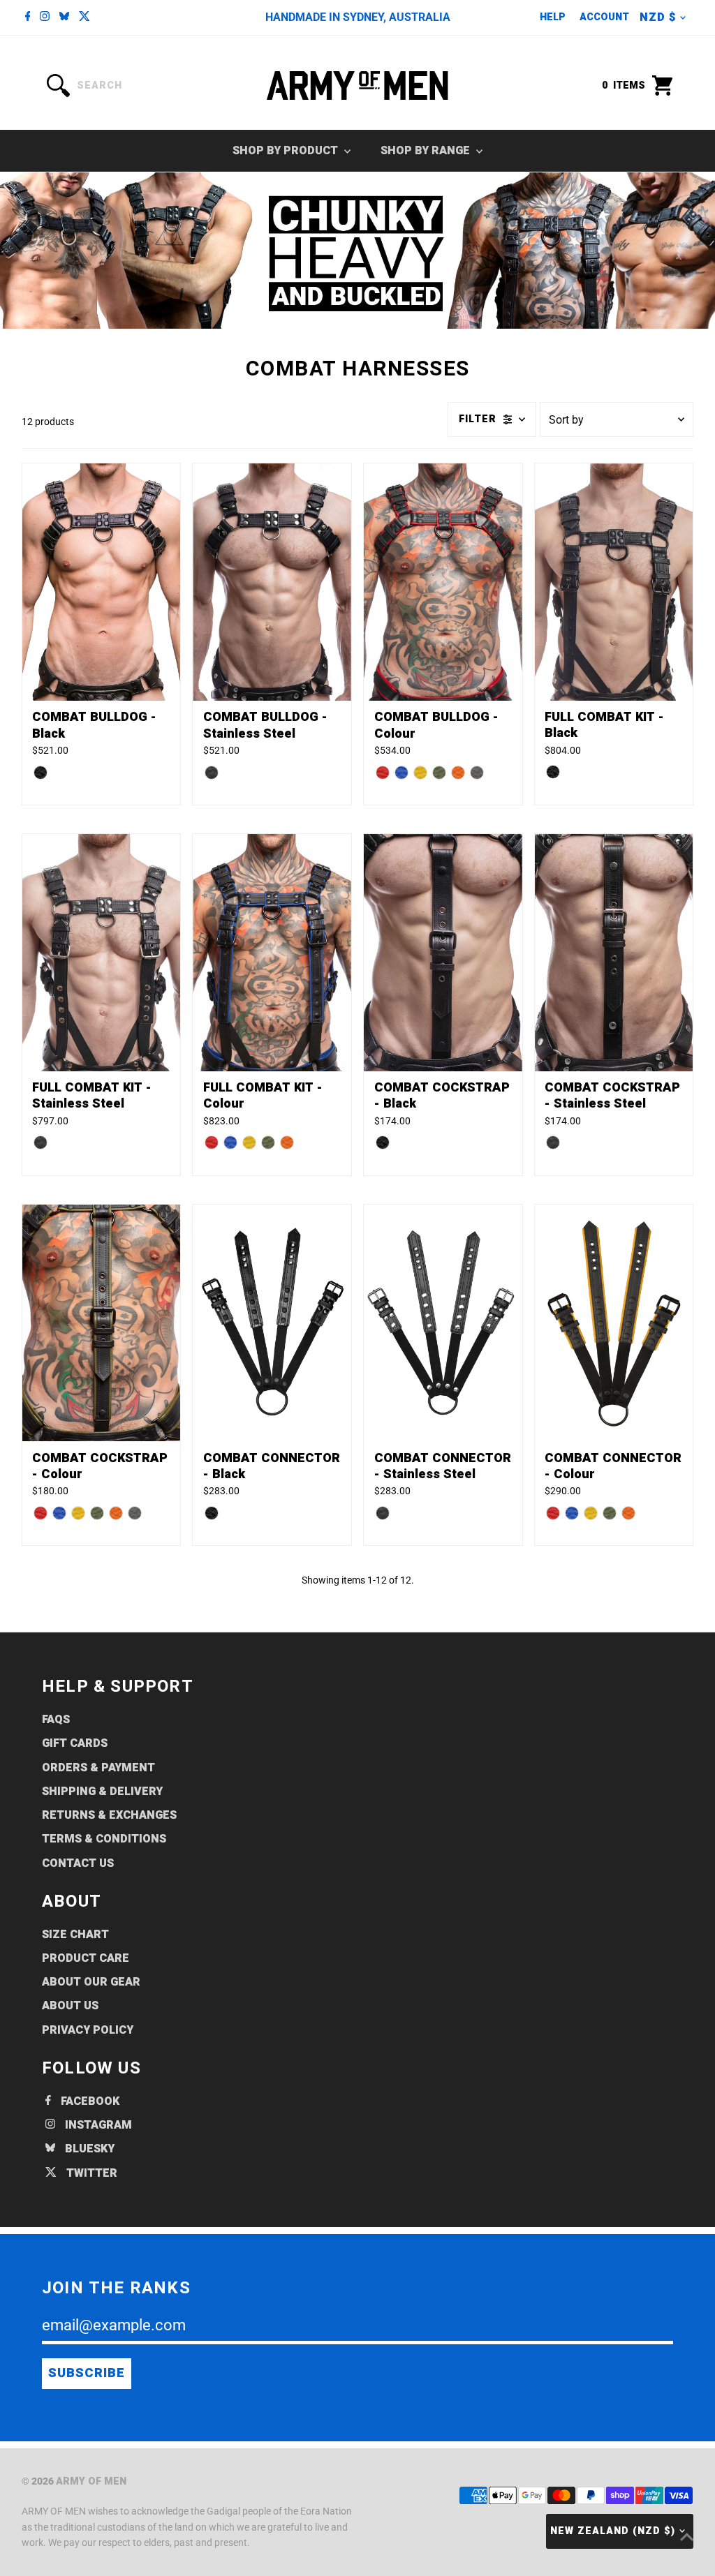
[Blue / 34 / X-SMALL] (230, 1142)
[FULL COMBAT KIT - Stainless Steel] (102, 953)
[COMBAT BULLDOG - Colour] (443, 582)
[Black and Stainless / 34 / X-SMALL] (40, 1142)
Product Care (86, 1958)
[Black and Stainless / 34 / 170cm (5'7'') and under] (212, 773)
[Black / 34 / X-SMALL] (553, 772)
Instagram (97, 2125)
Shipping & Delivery (102, 1792)
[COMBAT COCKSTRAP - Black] (443, 953)
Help (553, 17)
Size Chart (75, 1935)
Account (604, 17)
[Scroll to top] (687, 2538)
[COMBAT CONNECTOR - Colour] (614, 1323)
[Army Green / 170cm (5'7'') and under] (97, 1513)
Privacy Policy (88, 2030)
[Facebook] (28, 17)
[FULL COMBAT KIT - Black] (614, 582)
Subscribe (87, 2373)
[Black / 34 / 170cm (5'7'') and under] (40, 773)
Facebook (89, 2101)
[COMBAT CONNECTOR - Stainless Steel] (443, 1323)
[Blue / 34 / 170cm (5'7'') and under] (401, 773)
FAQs (56, 1720)
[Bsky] (64, 17)
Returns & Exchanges (109, 1815)
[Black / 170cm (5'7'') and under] (383, 1142)
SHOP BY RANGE (427, 151)
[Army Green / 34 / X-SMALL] (268, 1142)
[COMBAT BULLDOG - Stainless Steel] (272, 582)
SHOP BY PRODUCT (287, 151)
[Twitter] (84, 17)
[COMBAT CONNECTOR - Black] (272, 1323)
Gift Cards (75, 1743)
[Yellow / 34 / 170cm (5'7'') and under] (420, 773)
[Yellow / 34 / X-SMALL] (249, 1142)
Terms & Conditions (104, 1839)
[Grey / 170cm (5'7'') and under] (135, 1513)
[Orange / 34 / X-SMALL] (287, 1142)
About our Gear (91, 1982)
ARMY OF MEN (91, 2481)
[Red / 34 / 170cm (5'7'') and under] (383, 773)
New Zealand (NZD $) (613, 2531)
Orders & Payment (98, 1768)
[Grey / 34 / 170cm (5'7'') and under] (477, 773)
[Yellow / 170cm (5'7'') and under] (78, 1513)
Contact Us (78, 1863)
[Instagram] (45, 17)
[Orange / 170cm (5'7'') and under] (116, 1513)
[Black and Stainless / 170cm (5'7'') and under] (553, 1142)
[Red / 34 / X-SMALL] (212, 1142)
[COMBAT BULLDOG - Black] (102, 582)
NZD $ (658, 17)
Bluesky (88, 2149)
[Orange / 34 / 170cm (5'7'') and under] (458, 773)
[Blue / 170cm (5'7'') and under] (59, 1513)
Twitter (90, 2173)
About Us (70, 2006)
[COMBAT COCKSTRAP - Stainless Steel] (614, 953)
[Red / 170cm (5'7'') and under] (40, 1513)
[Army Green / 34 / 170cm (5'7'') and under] (439, 773)
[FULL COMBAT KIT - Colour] (272, 953)
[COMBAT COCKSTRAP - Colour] (102, 1323)
